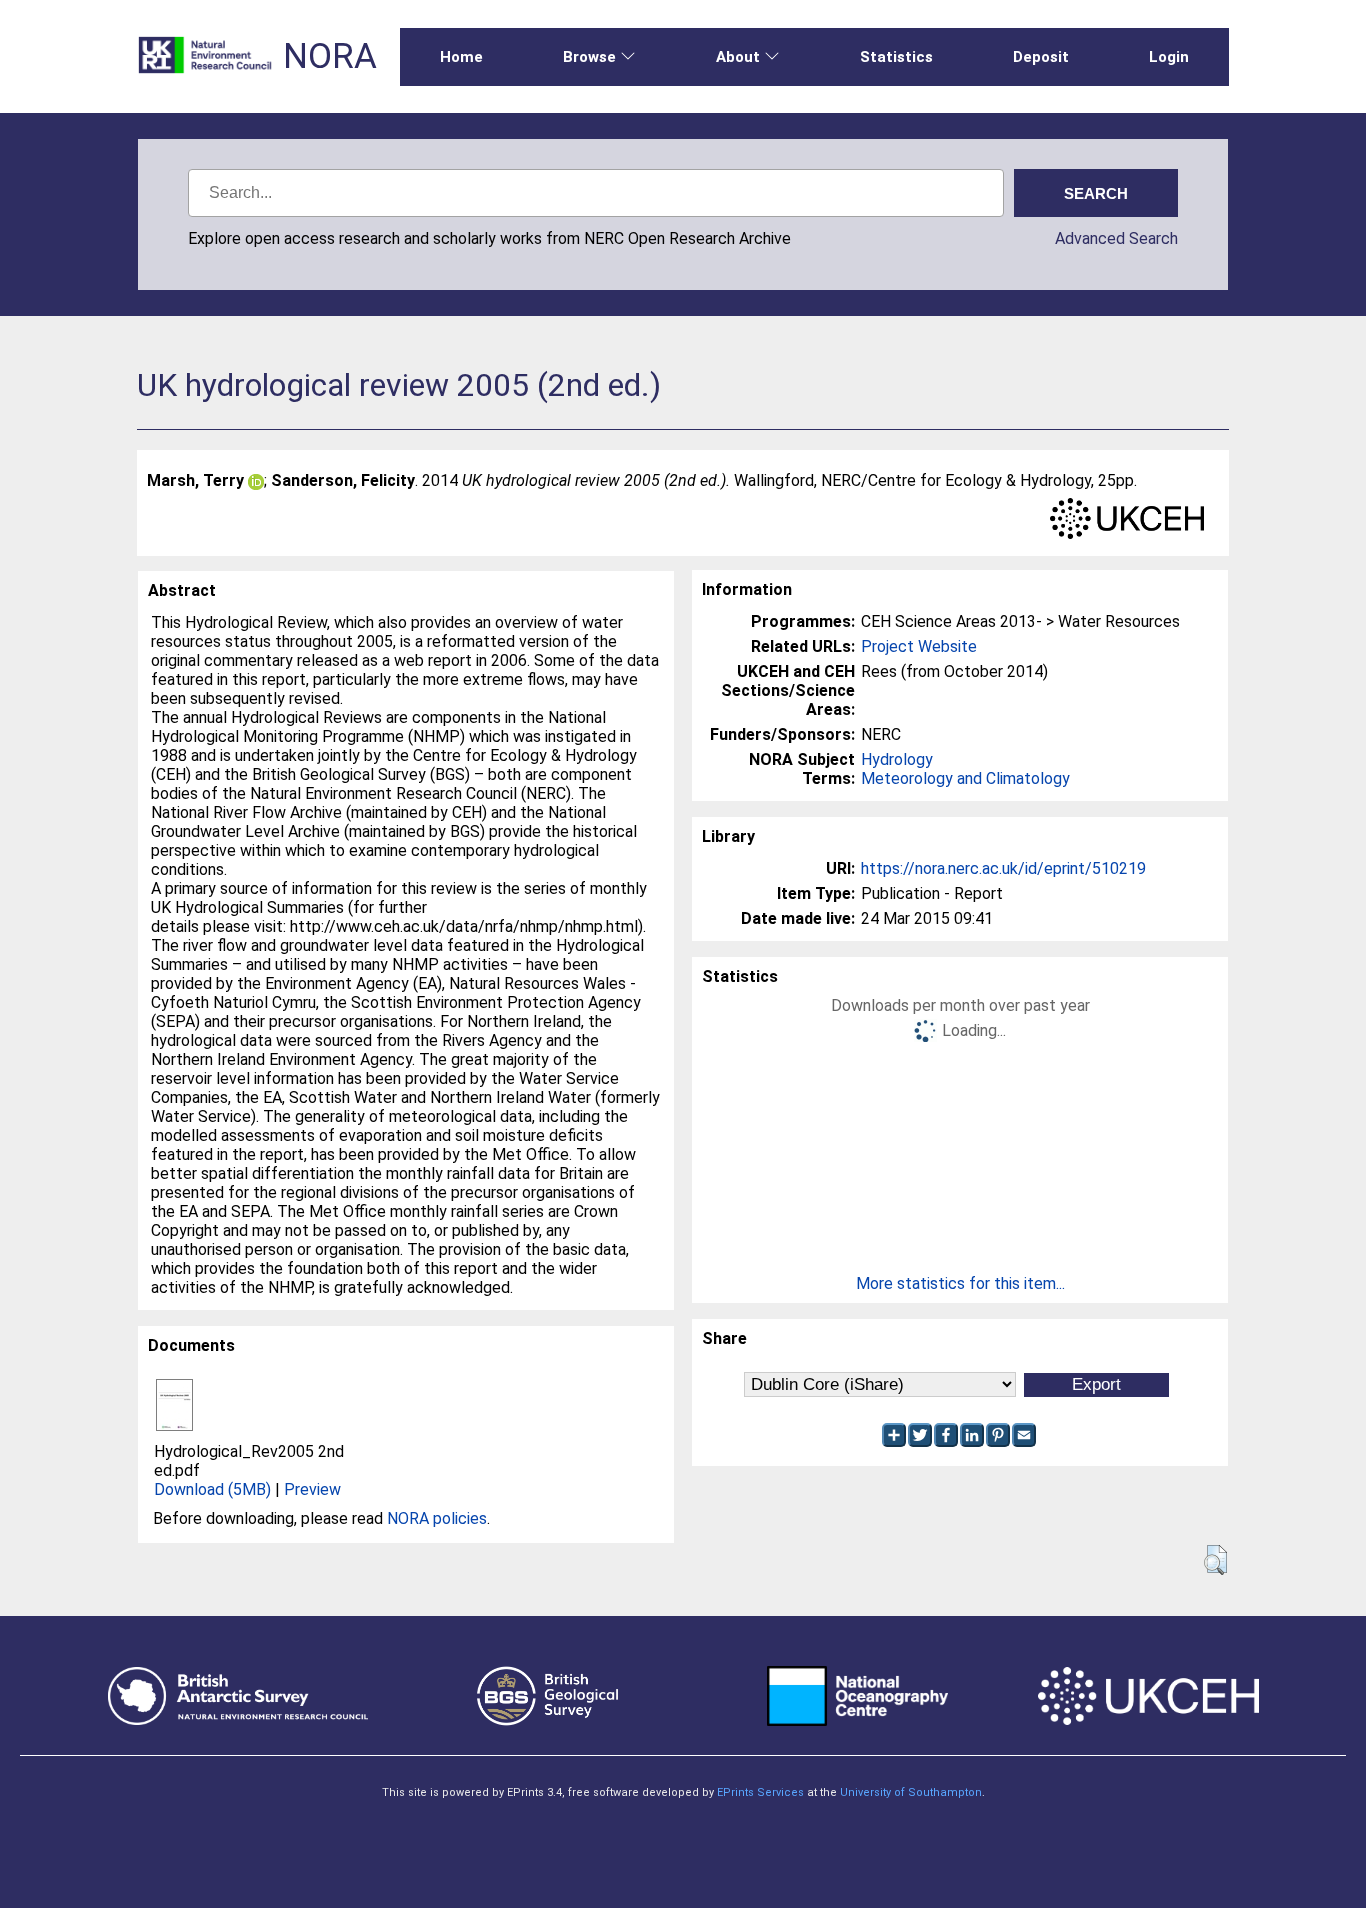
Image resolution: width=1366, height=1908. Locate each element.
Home (461, 57)
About (738, 57)
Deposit (1041, 57)
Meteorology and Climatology (965, 778)
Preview (312, 1489)
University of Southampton (911, 1792)
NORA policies (437, 1518)
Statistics (896, 57)
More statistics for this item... (960, 1283)
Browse (589, 57)
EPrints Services (760, 1792)
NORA (330, 56)
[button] (1215, 1560)
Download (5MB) (212, 1489)
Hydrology (897, 759)
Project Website (919, 646)
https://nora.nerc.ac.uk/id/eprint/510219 (1003, 868)
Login (1169, 57)
